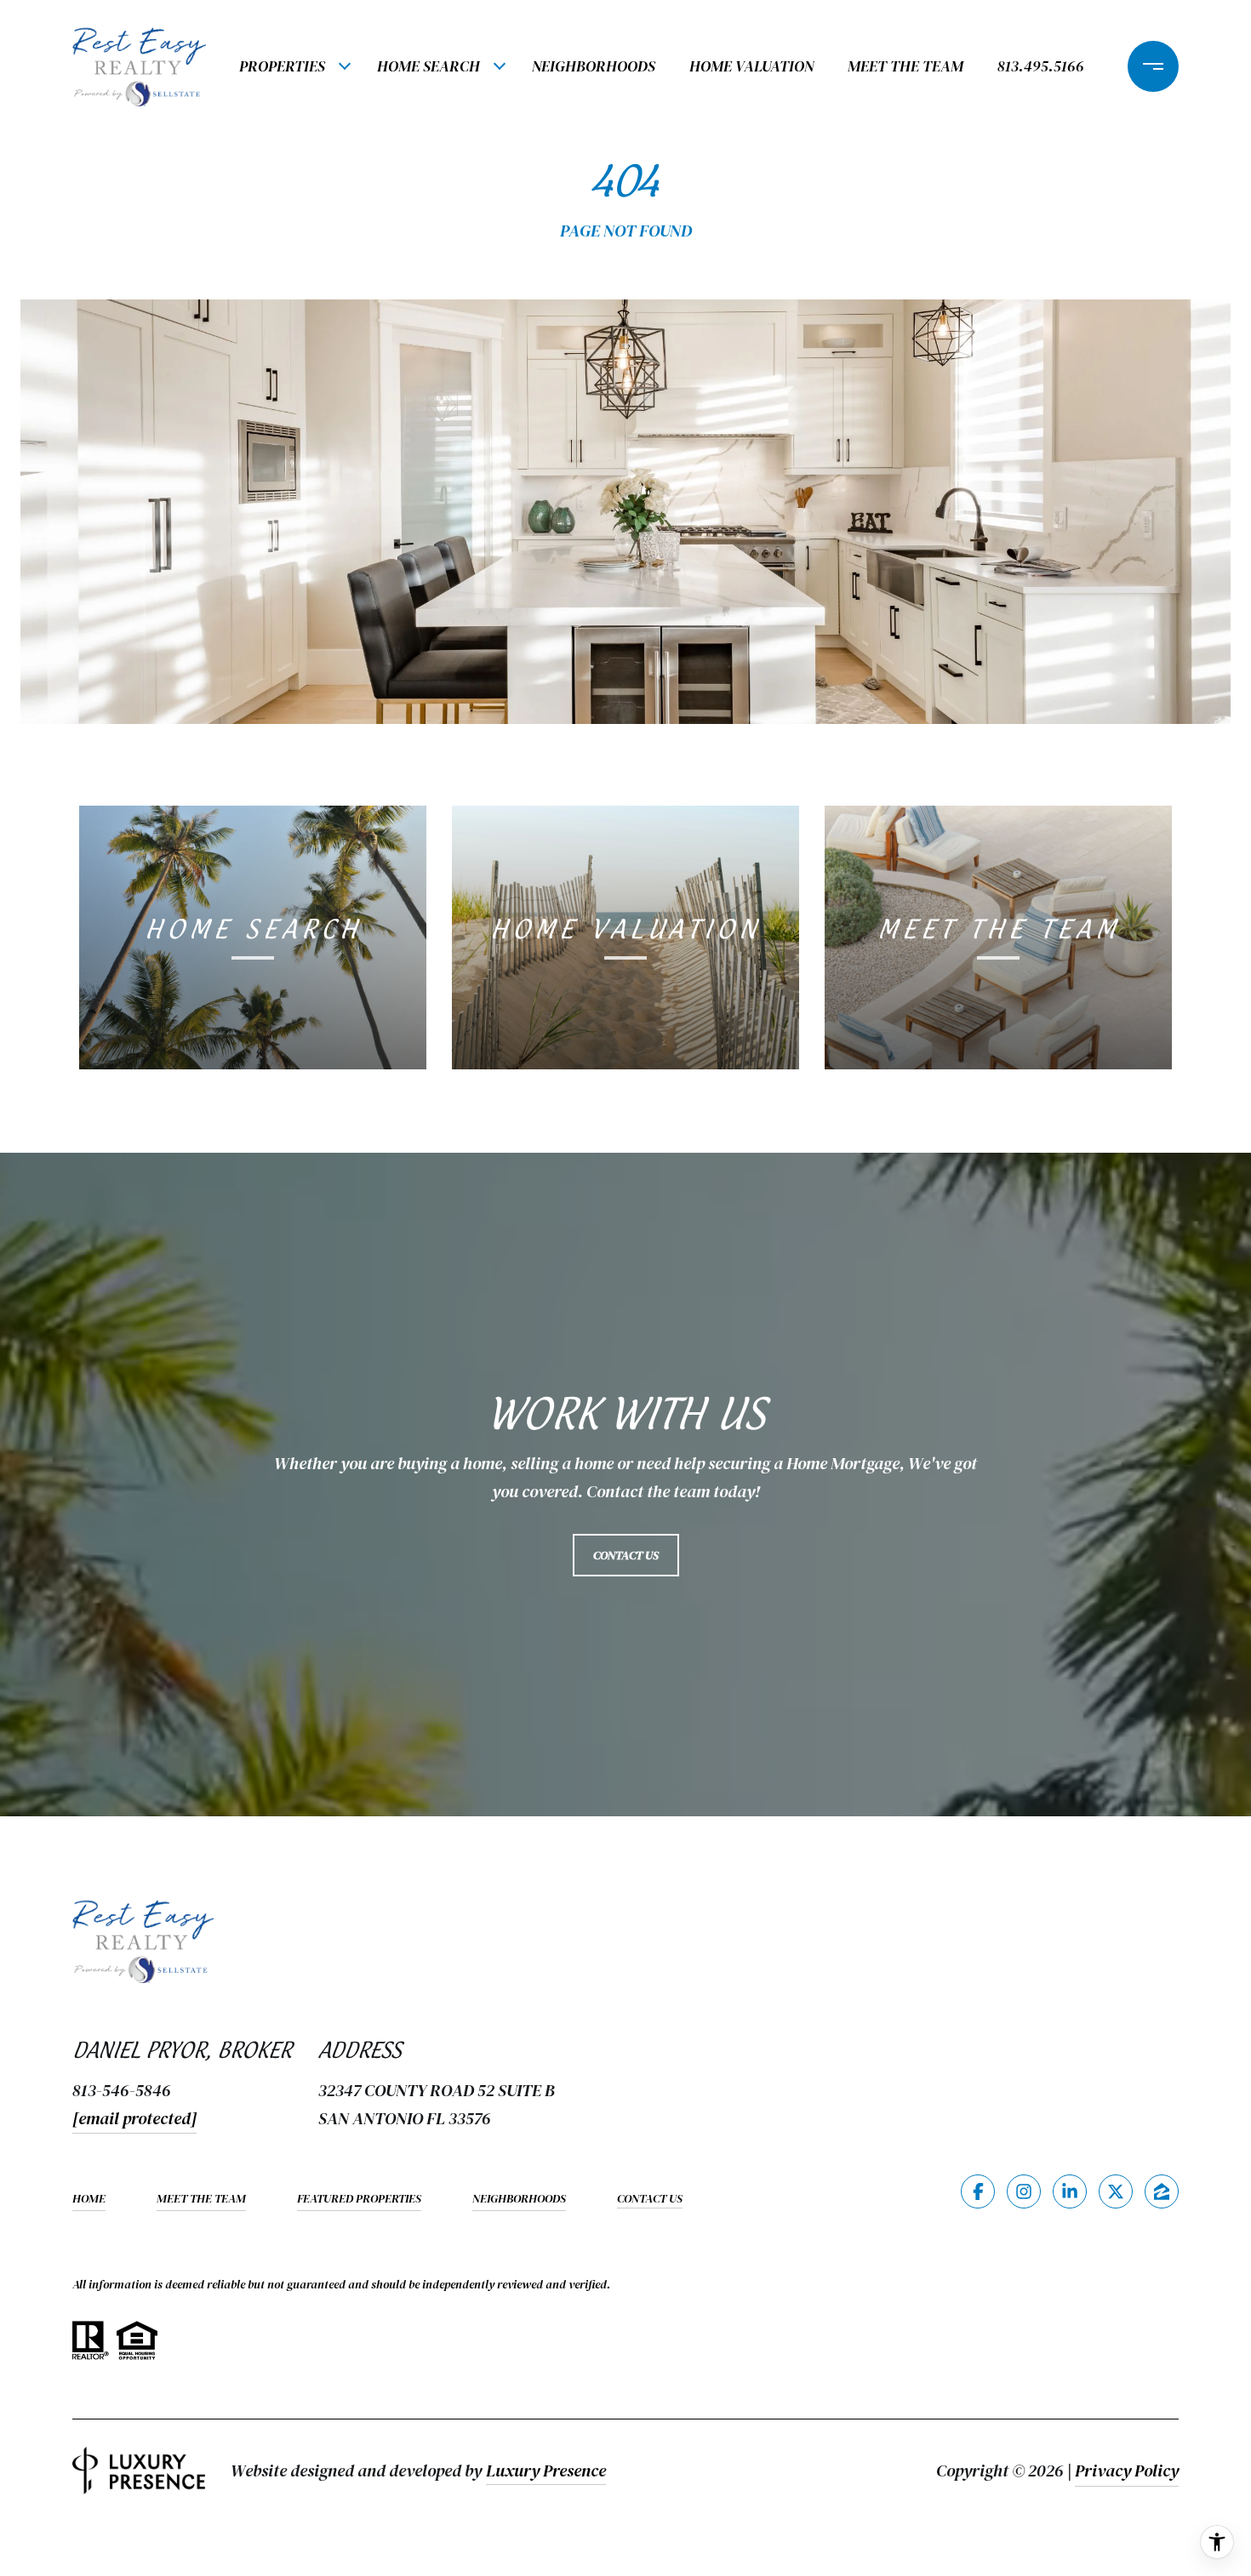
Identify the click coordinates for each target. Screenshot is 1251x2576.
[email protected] (134, 2118)
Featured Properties (359, 2198)
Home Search (428, 66)
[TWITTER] (1116, 2191)
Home (89, 2198)
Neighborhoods (594, 66)
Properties (282, 66)
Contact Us (650, 2199)
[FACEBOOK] (978, 2191)
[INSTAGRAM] (1024, 2191)
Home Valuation (751, 66)
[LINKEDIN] (1070, 2191)
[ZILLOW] (1162, 2191)
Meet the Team (905, 66)
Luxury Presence (546, 2471)
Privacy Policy (1127, 2471)
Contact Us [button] (626, 1555)
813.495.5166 (1041, 66)
